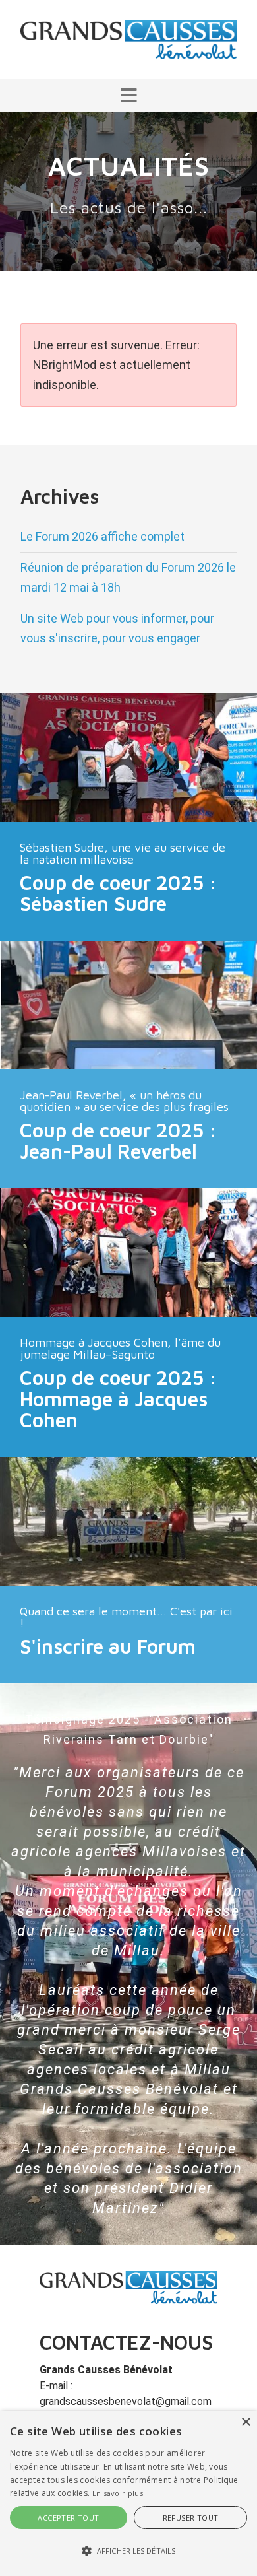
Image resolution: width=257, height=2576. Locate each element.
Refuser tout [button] (191, 2518)
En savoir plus (118, 2493)
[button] (128, 96)
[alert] (128, 2493)
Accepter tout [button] (68, 2518)
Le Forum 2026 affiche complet (102, 536)
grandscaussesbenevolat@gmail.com (126, 2401)
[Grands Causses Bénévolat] (128, 39)
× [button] (245, 2423)
